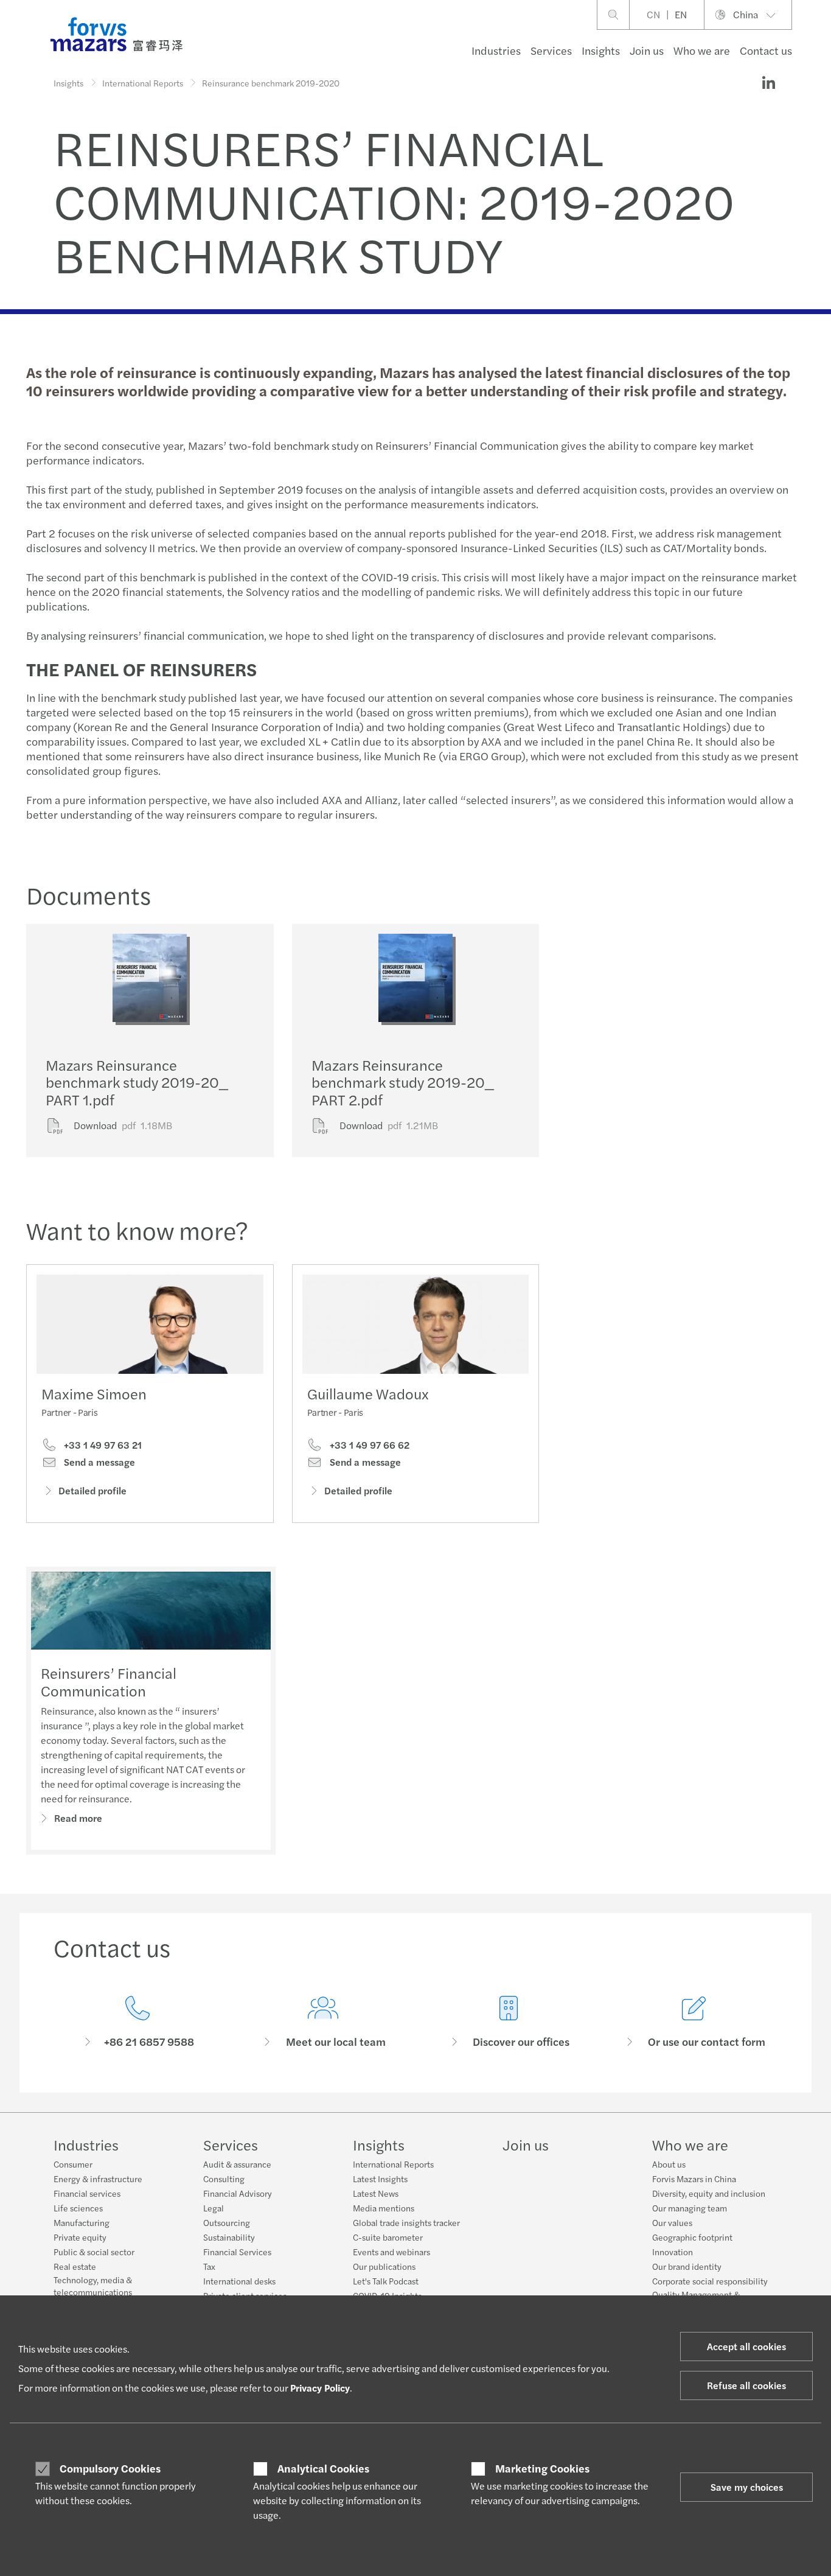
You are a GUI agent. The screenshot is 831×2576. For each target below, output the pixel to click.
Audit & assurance (237, 2164)
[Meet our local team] (323, 2022)
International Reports (143, 83)
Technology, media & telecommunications (93, 2286)
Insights (601, 50)
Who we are (702, 50)
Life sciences (78, 2208)
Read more (78, 1818)
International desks (239, 2281)
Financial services (87, 2193)
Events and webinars (391, 2252)
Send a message (98, 1462)
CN (653, 14)
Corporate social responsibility (710, 2281)
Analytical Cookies (323, 2468)
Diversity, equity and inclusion (709, 2193)
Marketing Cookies (542, 2468)
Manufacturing (82, 2222)
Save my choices (747, 2487)
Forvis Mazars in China (694, 2179)
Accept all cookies (746, 2346)
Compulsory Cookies (110, 2468)
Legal (214, 2208)
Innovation (673, 2252)
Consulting (224, 2179)
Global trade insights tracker (406, 2222)
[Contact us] (137, 2022)
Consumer (73, 2164)
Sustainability (229, 2237)
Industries (496, 50)
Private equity (80, 2237)
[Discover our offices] (508, 2022)
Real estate (75, 2266)
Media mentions (384, 2208)
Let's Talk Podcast (386, 2281)
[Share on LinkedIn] (768, 83)
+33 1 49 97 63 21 (102, 1445)
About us (669, 2164)
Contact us (766, 50)
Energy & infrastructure (98, 2179)
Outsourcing (227, 2222)
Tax (209, 2266)
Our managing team (690, 2208)
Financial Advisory (238, 2193)
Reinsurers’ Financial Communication (109, 1682)
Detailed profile (92, 1490)
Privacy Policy (320, 2388)
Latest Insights (380, 2179)
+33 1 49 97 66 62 (368, 1445)
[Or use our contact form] (694, 2022)
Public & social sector (94, 2252)
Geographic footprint (692, 2237)
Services (551, 50)
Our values (672, 2222)
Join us (647, 50)
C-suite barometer (388, 2237)
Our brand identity (687, 2266)
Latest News (376, 2193)
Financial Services (237, 2252)
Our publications (384, 2266)
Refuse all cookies (746, 2385)
